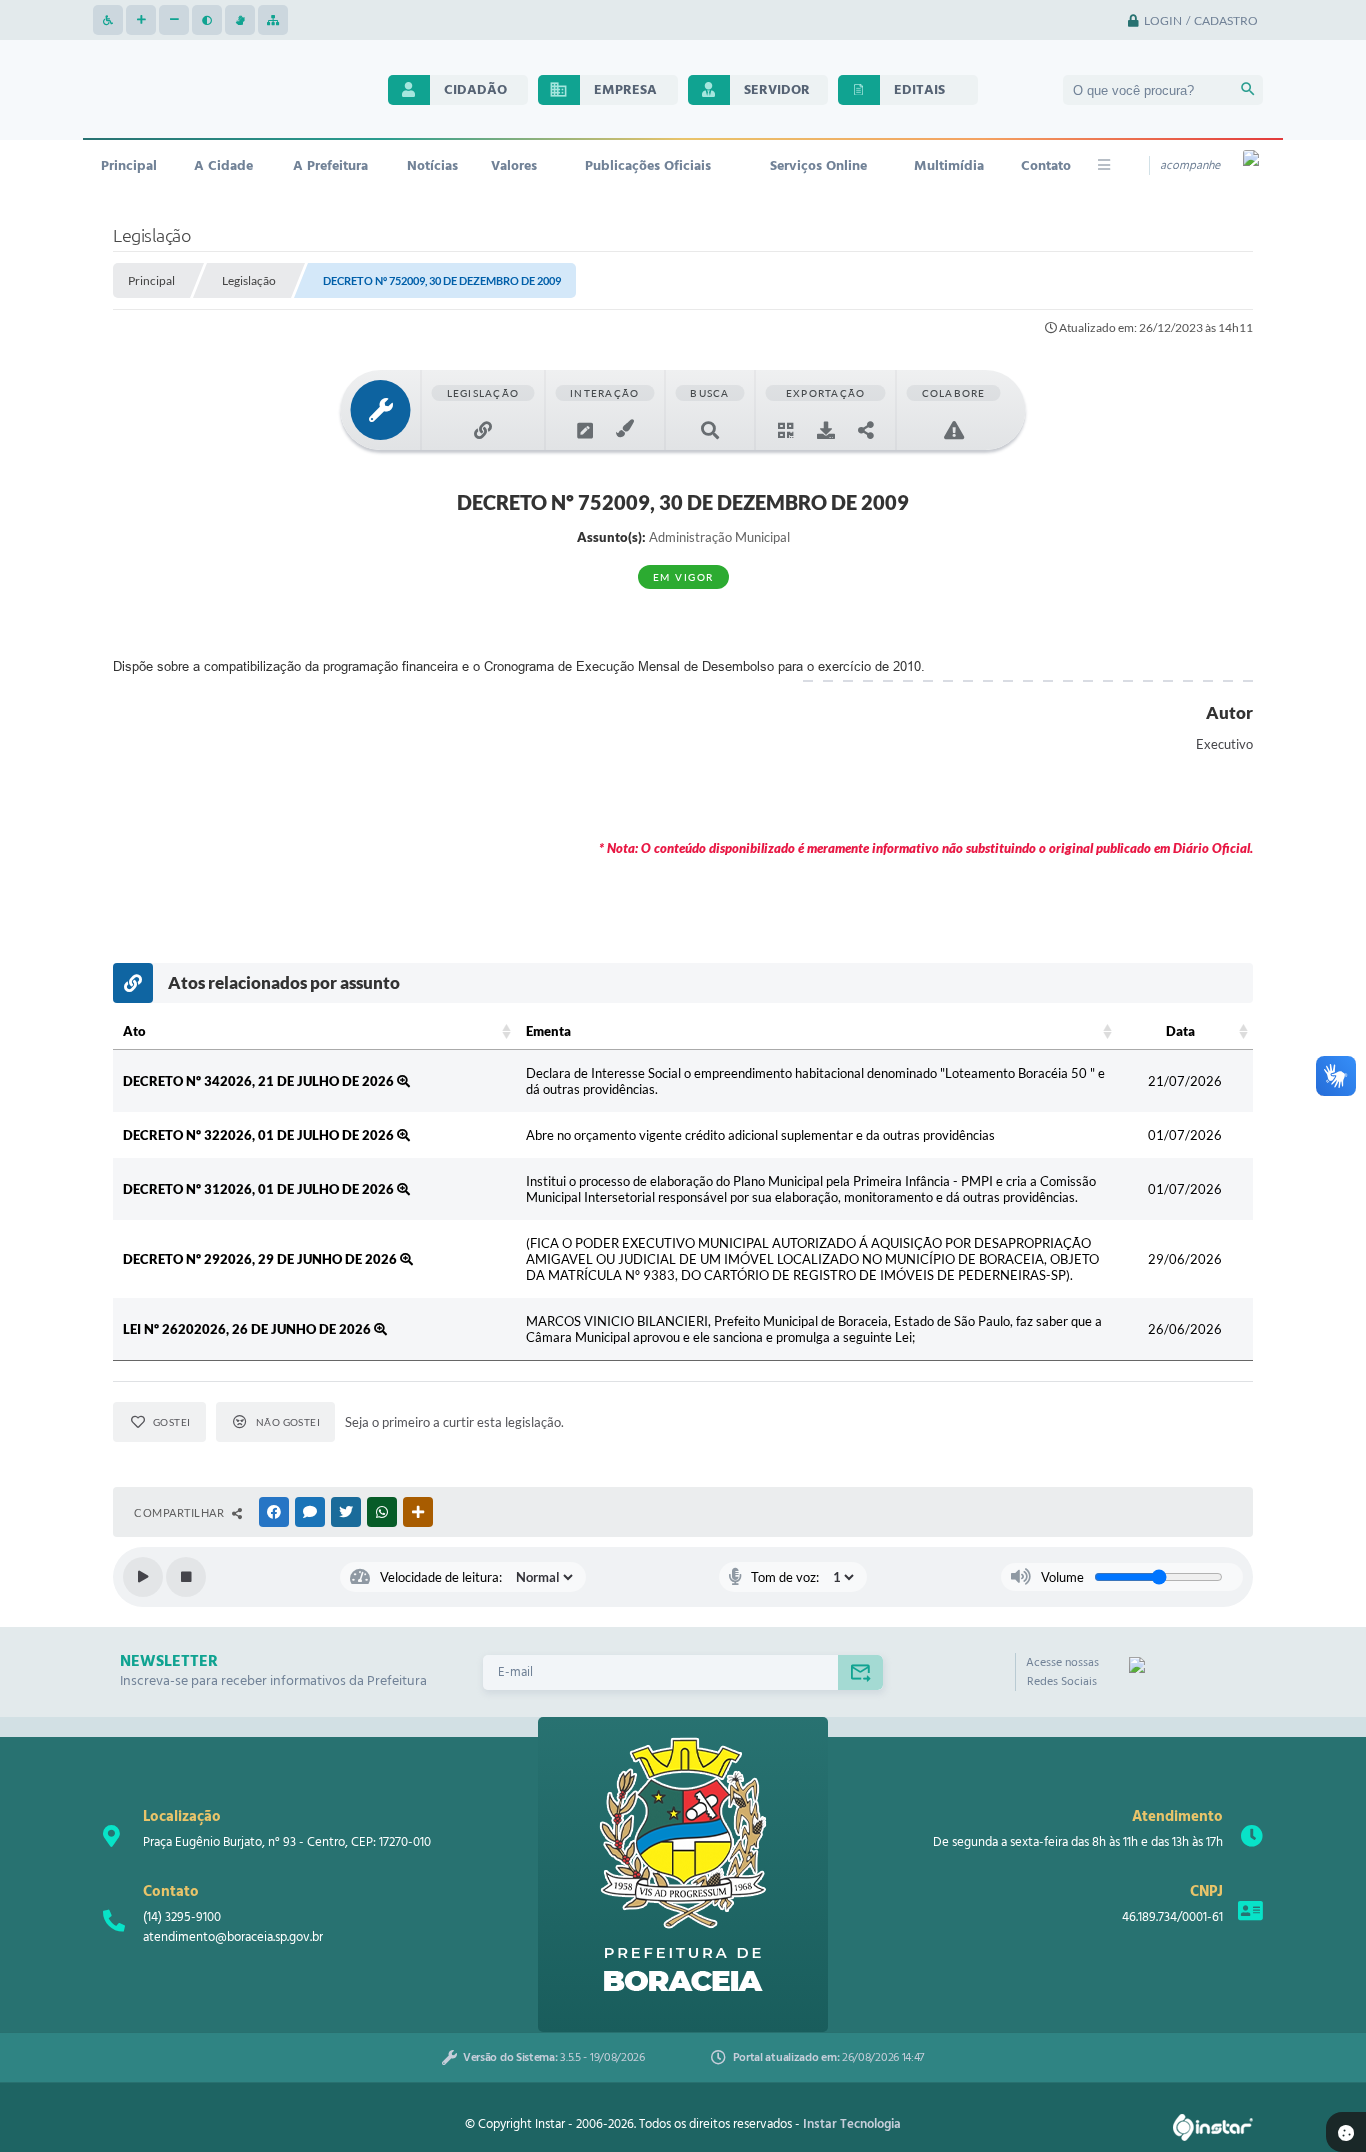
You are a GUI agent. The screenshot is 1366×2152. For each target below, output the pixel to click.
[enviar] (860, 1672)
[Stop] (186, 1577)
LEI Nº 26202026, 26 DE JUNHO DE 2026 (248, 1329)
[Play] (143, 1577)
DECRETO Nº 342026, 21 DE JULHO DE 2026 (260, 1081)
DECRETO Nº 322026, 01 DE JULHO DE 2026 (260, 1135)
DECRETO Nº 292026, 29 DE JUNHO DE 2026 (261, 1259)
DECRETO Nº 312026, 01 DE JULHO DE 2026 (260, 1189)
